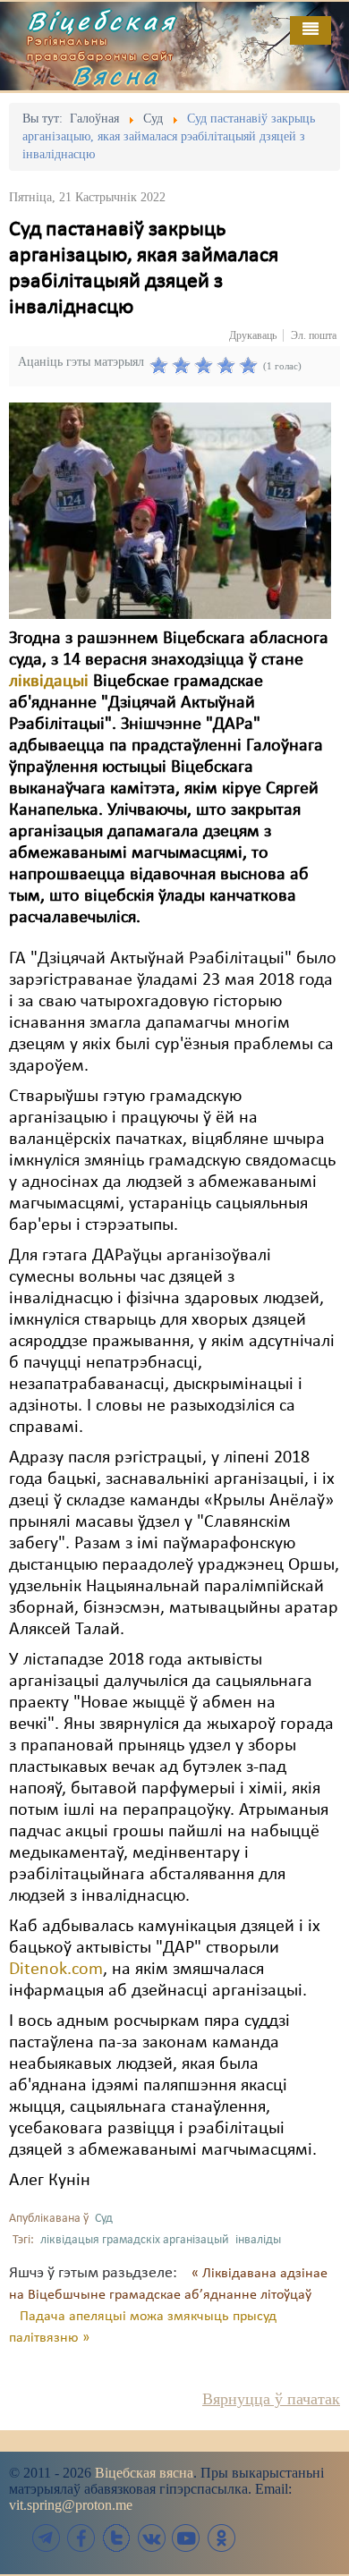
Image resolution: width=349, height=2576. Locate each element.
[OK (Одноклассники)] (221, 2538)
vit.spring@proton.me (71, 2505)
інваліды (258, 2240)
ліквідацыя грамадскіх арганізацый (135, 2240)
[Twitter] (116, 2538)
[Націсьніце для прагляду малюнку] (170, 511)
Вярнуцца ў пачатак (271, 2399)
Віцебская (102, 21)
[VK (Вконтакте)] (151, 2538)
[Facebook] (81, 2538)
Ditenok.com (56, 1970)
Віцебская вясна (144, 2473)
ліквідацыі (51, 682)
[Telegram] (47, 2538)
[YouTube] (186, 2538)
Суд (104, 2219)
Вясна (116, 75)
